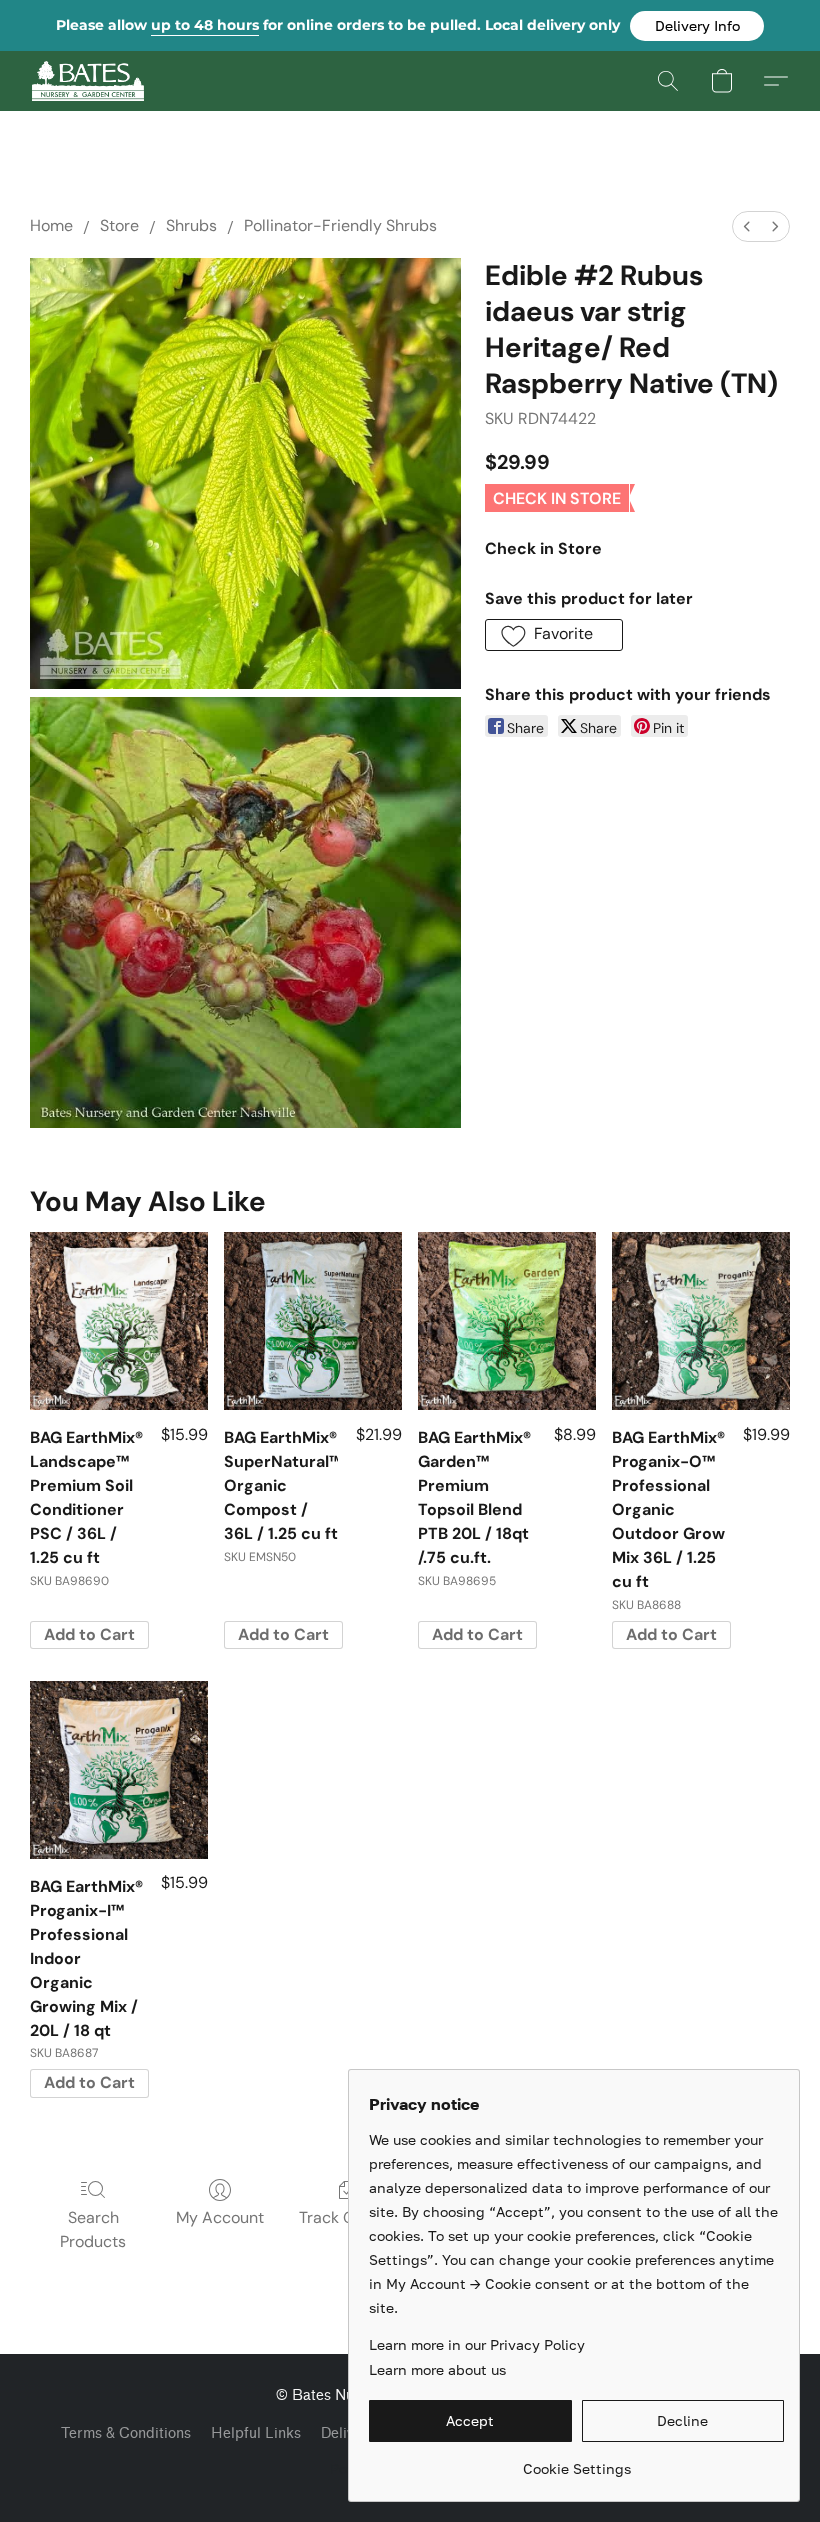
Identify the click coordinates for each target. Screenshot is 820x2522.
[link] (576, 2461)
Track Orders (346, 2217)
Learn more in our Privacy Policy (477, 2344)
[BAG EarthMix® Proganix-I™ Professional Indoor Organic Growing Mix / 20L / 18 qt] (119, 1770)
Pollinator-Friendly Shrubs (340, 225)
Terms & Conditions (126, 2433)
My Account (220, 2217)
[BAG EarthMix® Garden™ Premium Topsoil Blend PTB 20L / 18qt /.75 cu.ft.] (507, 1321)
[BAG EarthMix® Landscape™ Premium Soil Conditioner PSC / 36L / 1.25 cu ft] (119, 1321)
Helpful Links (256, 2433)
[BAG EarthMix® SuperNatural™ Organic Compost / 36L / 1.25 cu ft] (313, 1321)
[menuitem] (747, 226)
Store (119, 225)
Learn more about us (437, 2369)
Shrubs (191, 225)
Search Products (93, 2229)
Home (51, 225)
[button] (697, 26)
